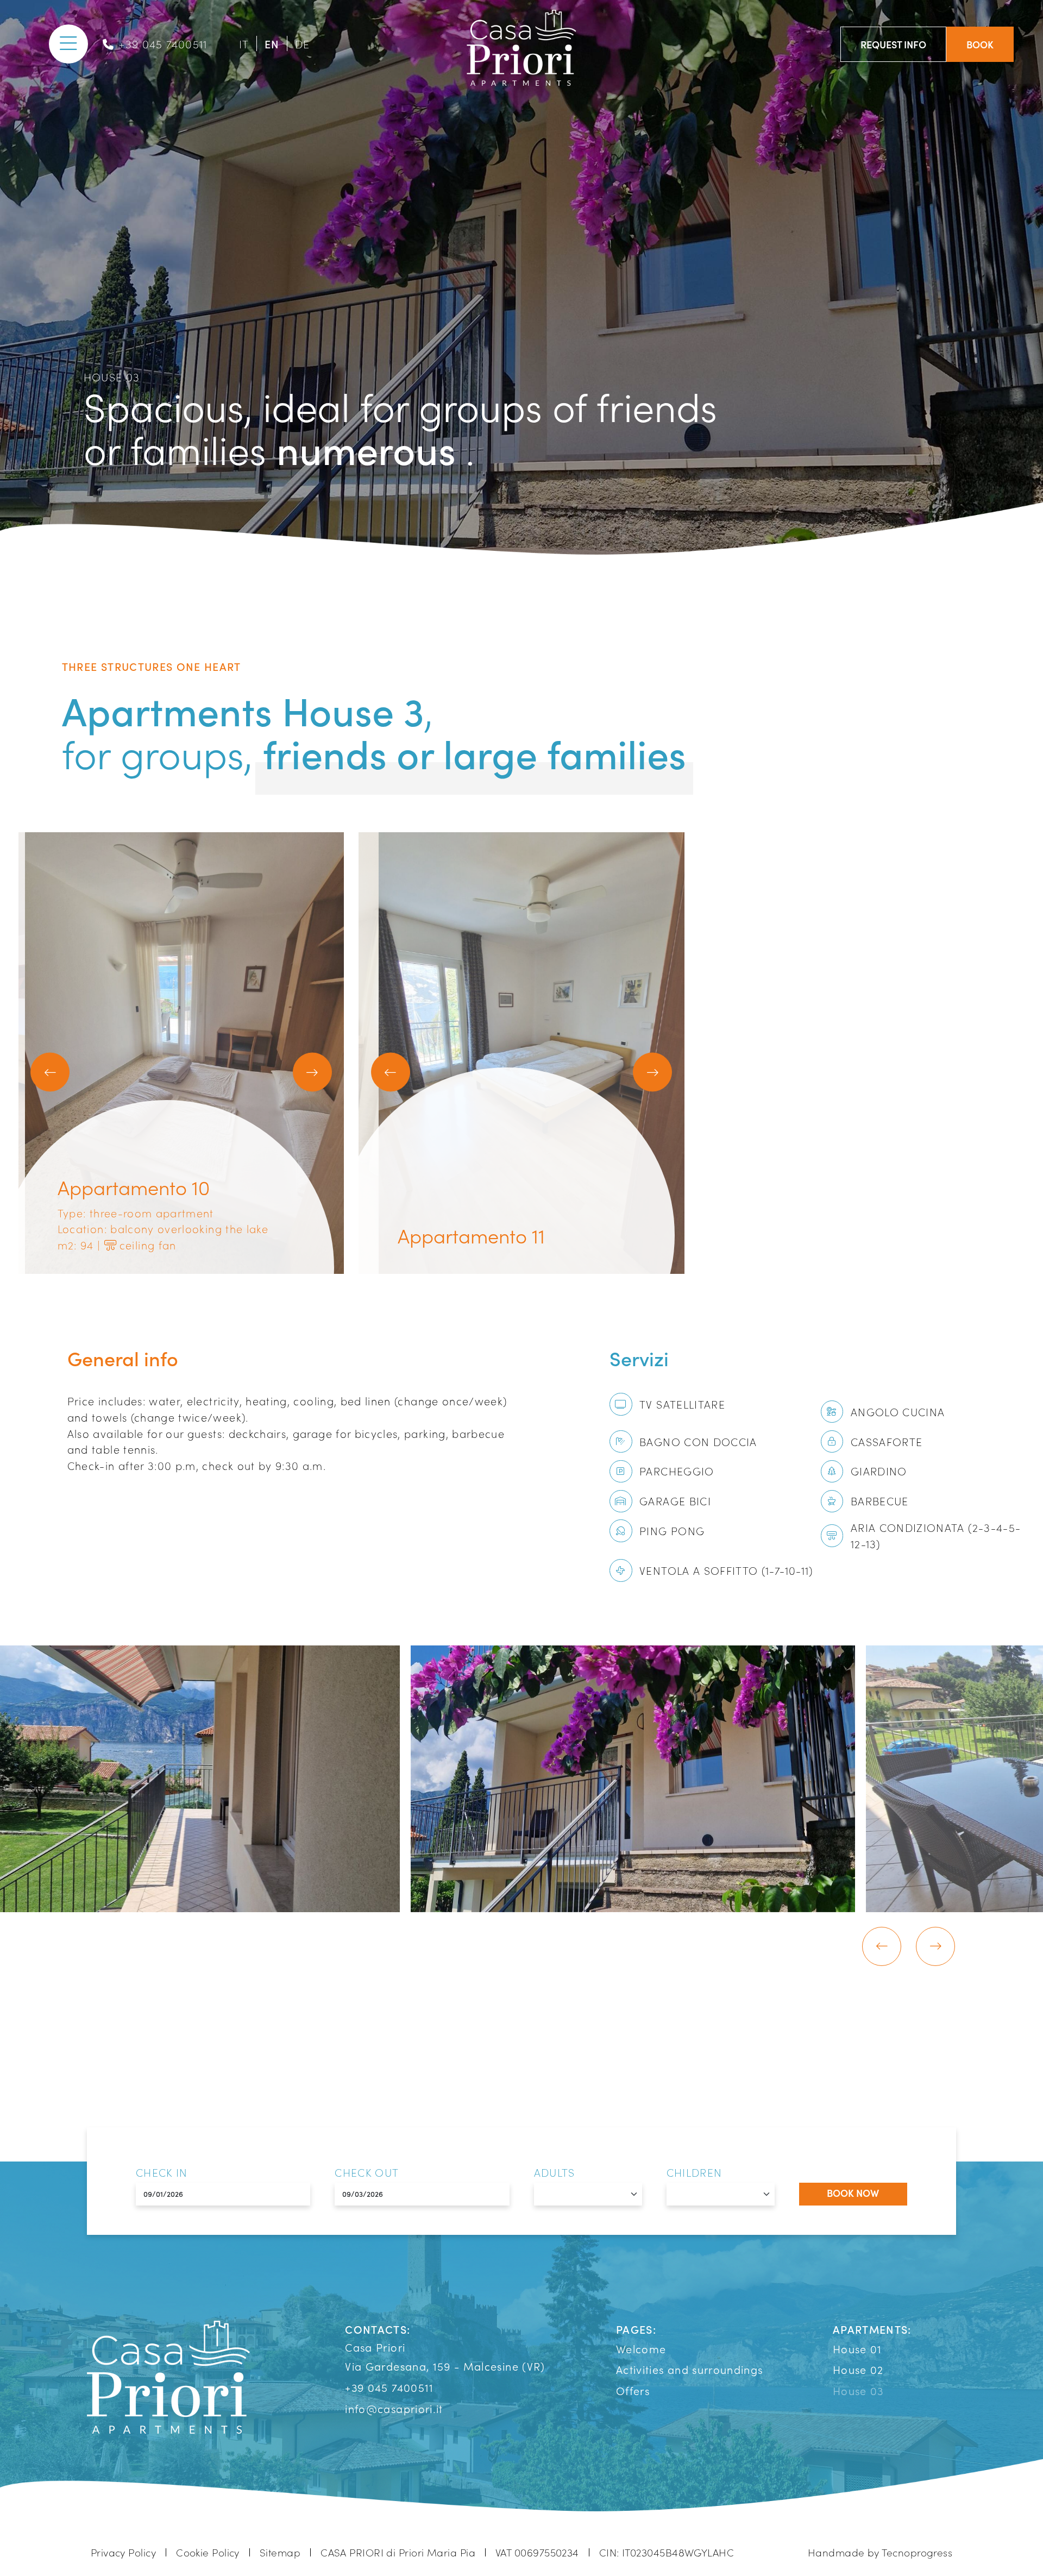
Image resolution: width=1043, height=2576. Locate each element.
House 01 (857, 2348)
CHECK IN (162, 2172)
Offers (633, 2390)
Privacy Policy (123, 2552)
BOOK (980, 44)
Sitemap (280, 2552)
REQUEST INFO (893, 44)
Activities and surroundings (689, 2369)
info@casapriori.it (394, 2408)
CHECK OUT (367, 2172)
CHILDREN (695, 2172)
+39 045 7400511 (163, 43)
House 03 (858, 2390)
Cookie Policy (208, 2552)
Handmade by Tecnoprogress (880, 2552)
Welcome (641, 2348)
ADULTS (555, 2172)
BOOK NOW (853, 2193)
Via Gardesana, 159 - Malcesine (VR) (445, 2366)
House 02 (858, 2369)
